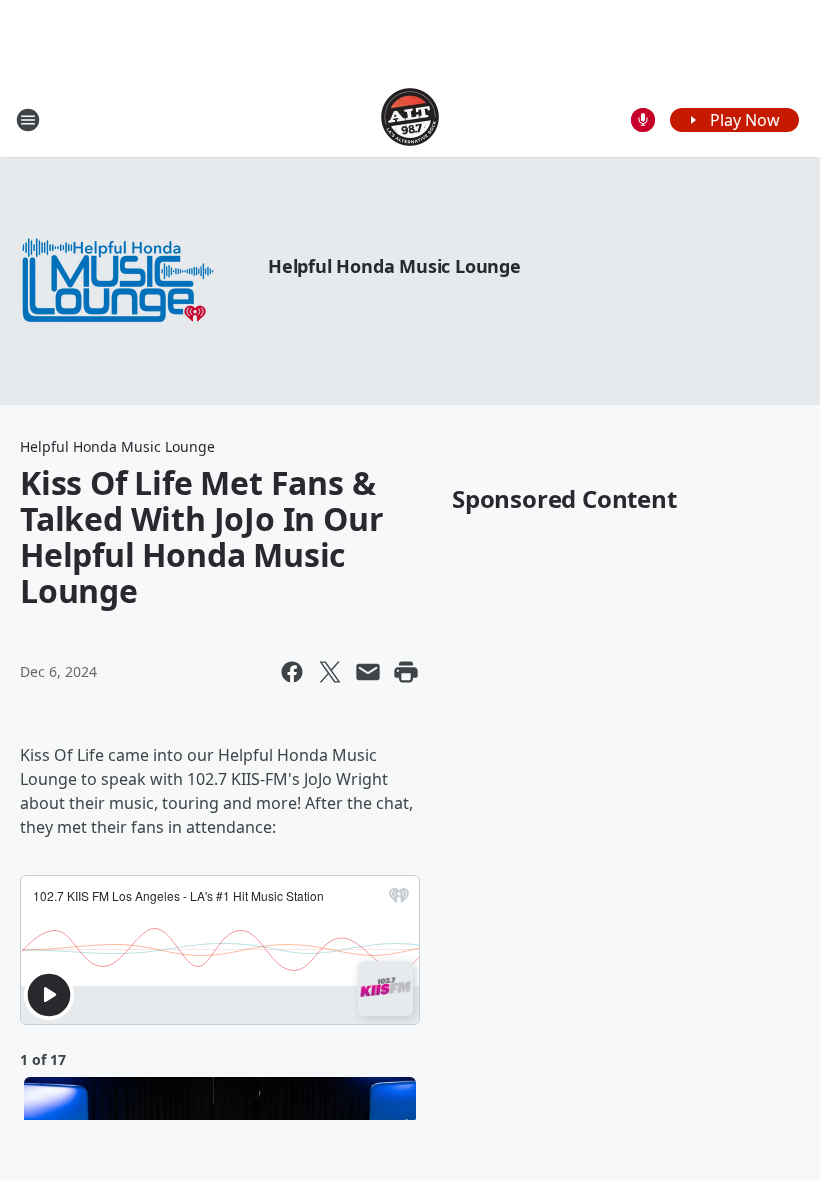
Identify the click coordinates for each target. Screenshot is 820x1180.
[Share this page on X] (330, 672)
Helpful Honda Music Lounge (394, 266)
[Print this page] (406, 672)
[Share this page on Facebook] (292, 672)
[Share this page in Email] (368, 672)
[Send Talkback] (643, 120)
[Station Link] (410, 119)
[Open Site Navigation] (28, 120)
